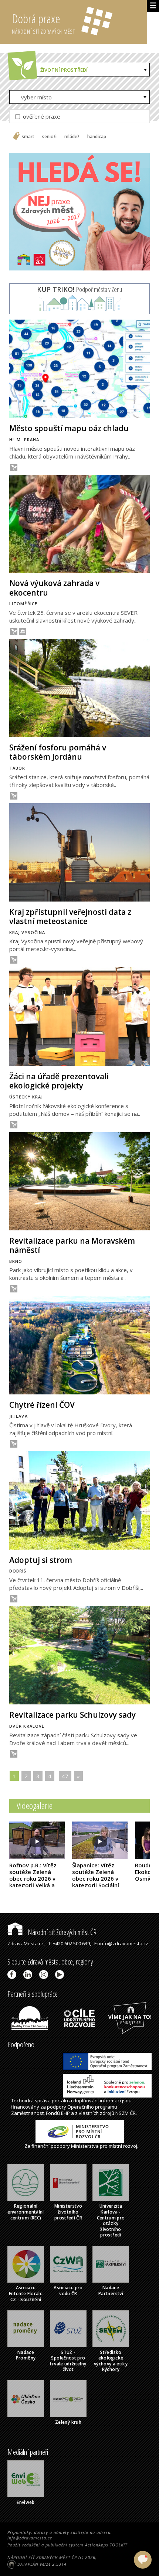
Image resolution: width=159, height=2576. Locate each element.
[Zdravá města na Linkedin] (29, 1974)
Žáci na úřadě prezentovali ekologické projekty (59, 1081)
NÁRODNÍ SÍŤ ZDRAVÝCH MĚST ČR (42, 2557)
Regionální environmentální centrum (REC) (26, 2212)
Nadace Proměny (26, 2355)
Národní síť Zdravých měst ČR (61, 1932)
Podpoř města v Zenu (79, 289)
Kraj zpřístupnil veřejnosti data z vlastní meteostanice (70, 916)
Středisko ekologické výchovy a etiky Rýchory (111, 2361)
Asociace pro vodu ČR (68, 2291)
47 (65, 1776)
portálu (60, 2100)
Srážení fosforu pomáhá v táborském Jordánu (58, 752)
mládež (72, 137)
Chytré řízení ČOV (42, 1405)
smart (28, 137)
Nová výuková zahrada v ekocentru (54, 588)
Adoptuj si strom (41, 1560)
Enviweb (26, 2502)
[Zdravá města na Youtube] (61, 1974)
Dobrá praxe (43, 23)
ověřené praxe (41, 116)
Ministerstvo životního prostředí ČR (68, 2212)
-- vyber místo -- (36, 97)
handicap (97, 137)
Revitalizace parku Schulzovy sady (72, 1715)
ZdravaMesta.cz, (26, 1943)
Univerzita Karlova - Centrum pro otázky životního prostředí (111, 2220)
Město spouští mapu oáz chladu (69, 428)
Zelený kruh (68, 2422)
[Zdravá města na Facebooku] (13, 1974)
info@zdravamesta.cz (30, 2538)
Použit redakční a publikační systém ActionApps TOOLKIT (67, 2545)
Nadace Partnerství (111, 2291)
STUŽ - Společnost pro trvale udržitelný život (68, 2361)
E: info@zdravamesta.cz (121, 1943)
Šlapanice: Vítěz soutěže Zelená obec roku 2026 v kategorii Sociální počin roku (96, 1878)
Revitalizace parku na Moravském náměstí (72, 1245)
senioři (49, 137)
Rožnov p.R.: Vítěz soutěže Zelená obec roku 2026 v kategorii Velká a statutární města (33, 1882)
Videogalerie (35, 1805)
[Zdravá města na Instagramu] (45, 1974)
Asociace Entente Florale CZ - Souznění (26, 2293)
